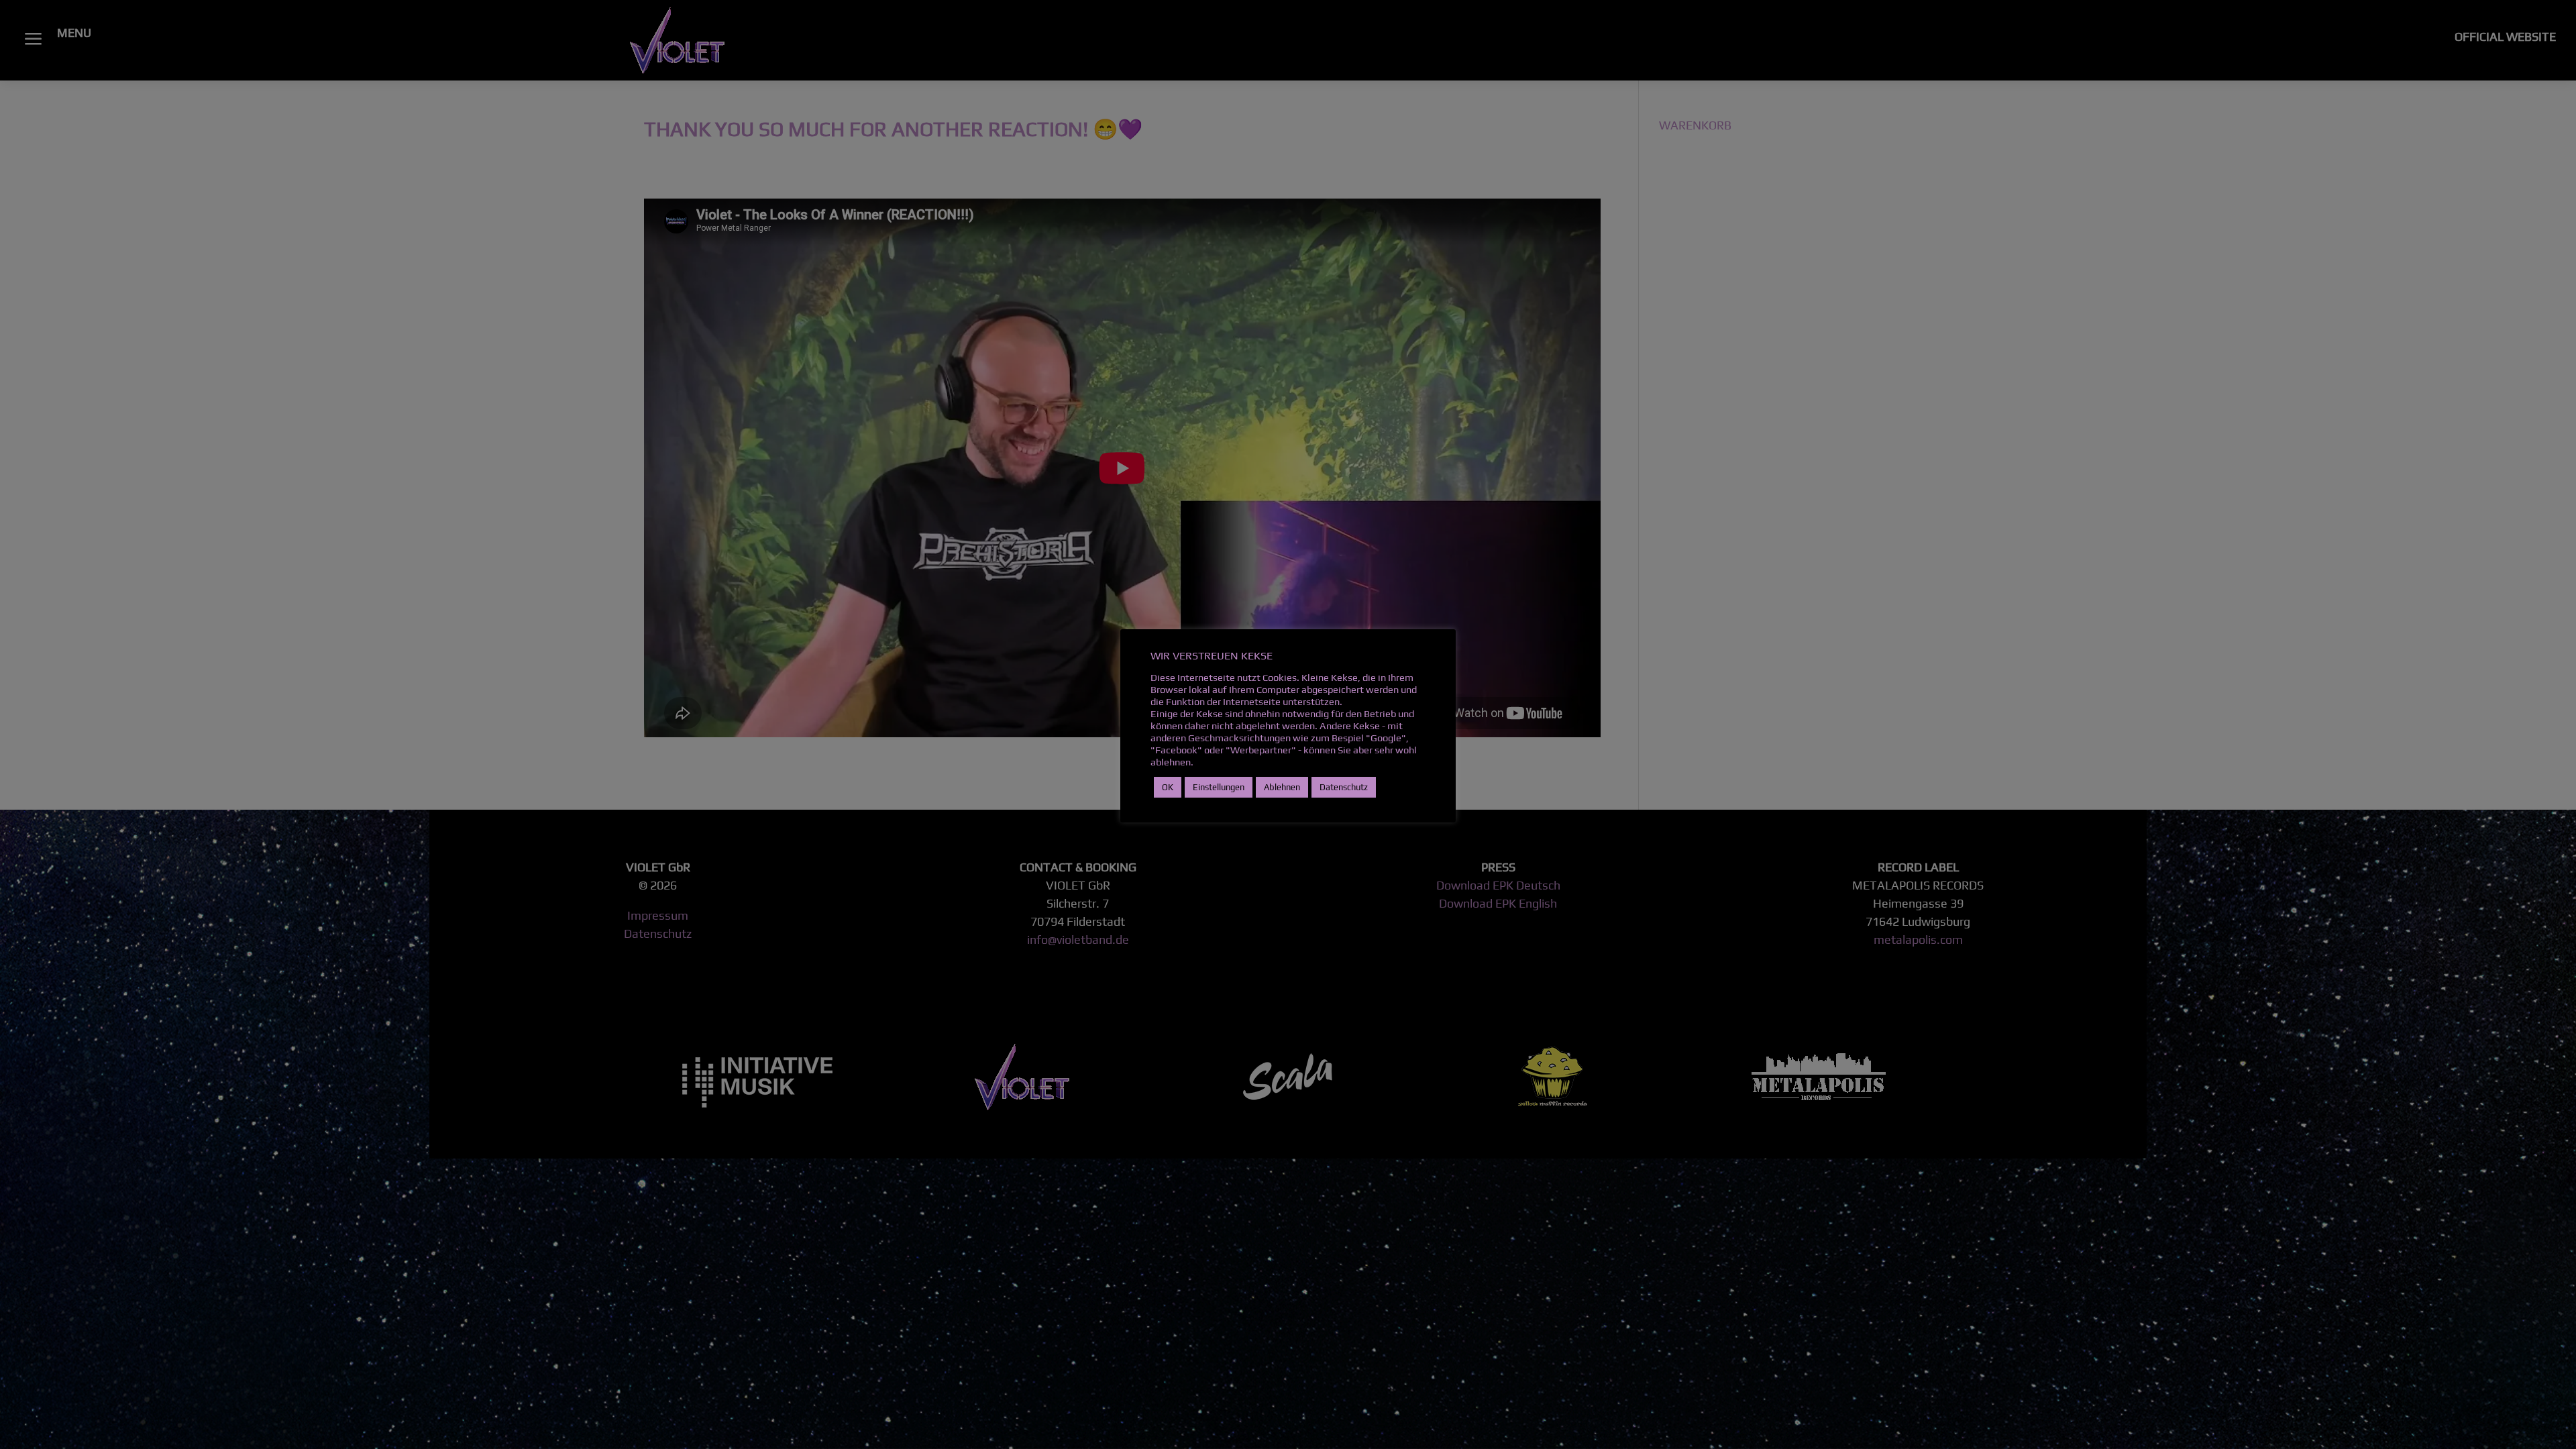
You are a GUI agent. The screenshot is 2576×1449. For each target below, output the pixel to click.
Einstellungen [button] (1219, 787)
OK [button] (1168, 787)
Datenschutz (1344, 787)
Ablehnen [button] (1282, 787)
